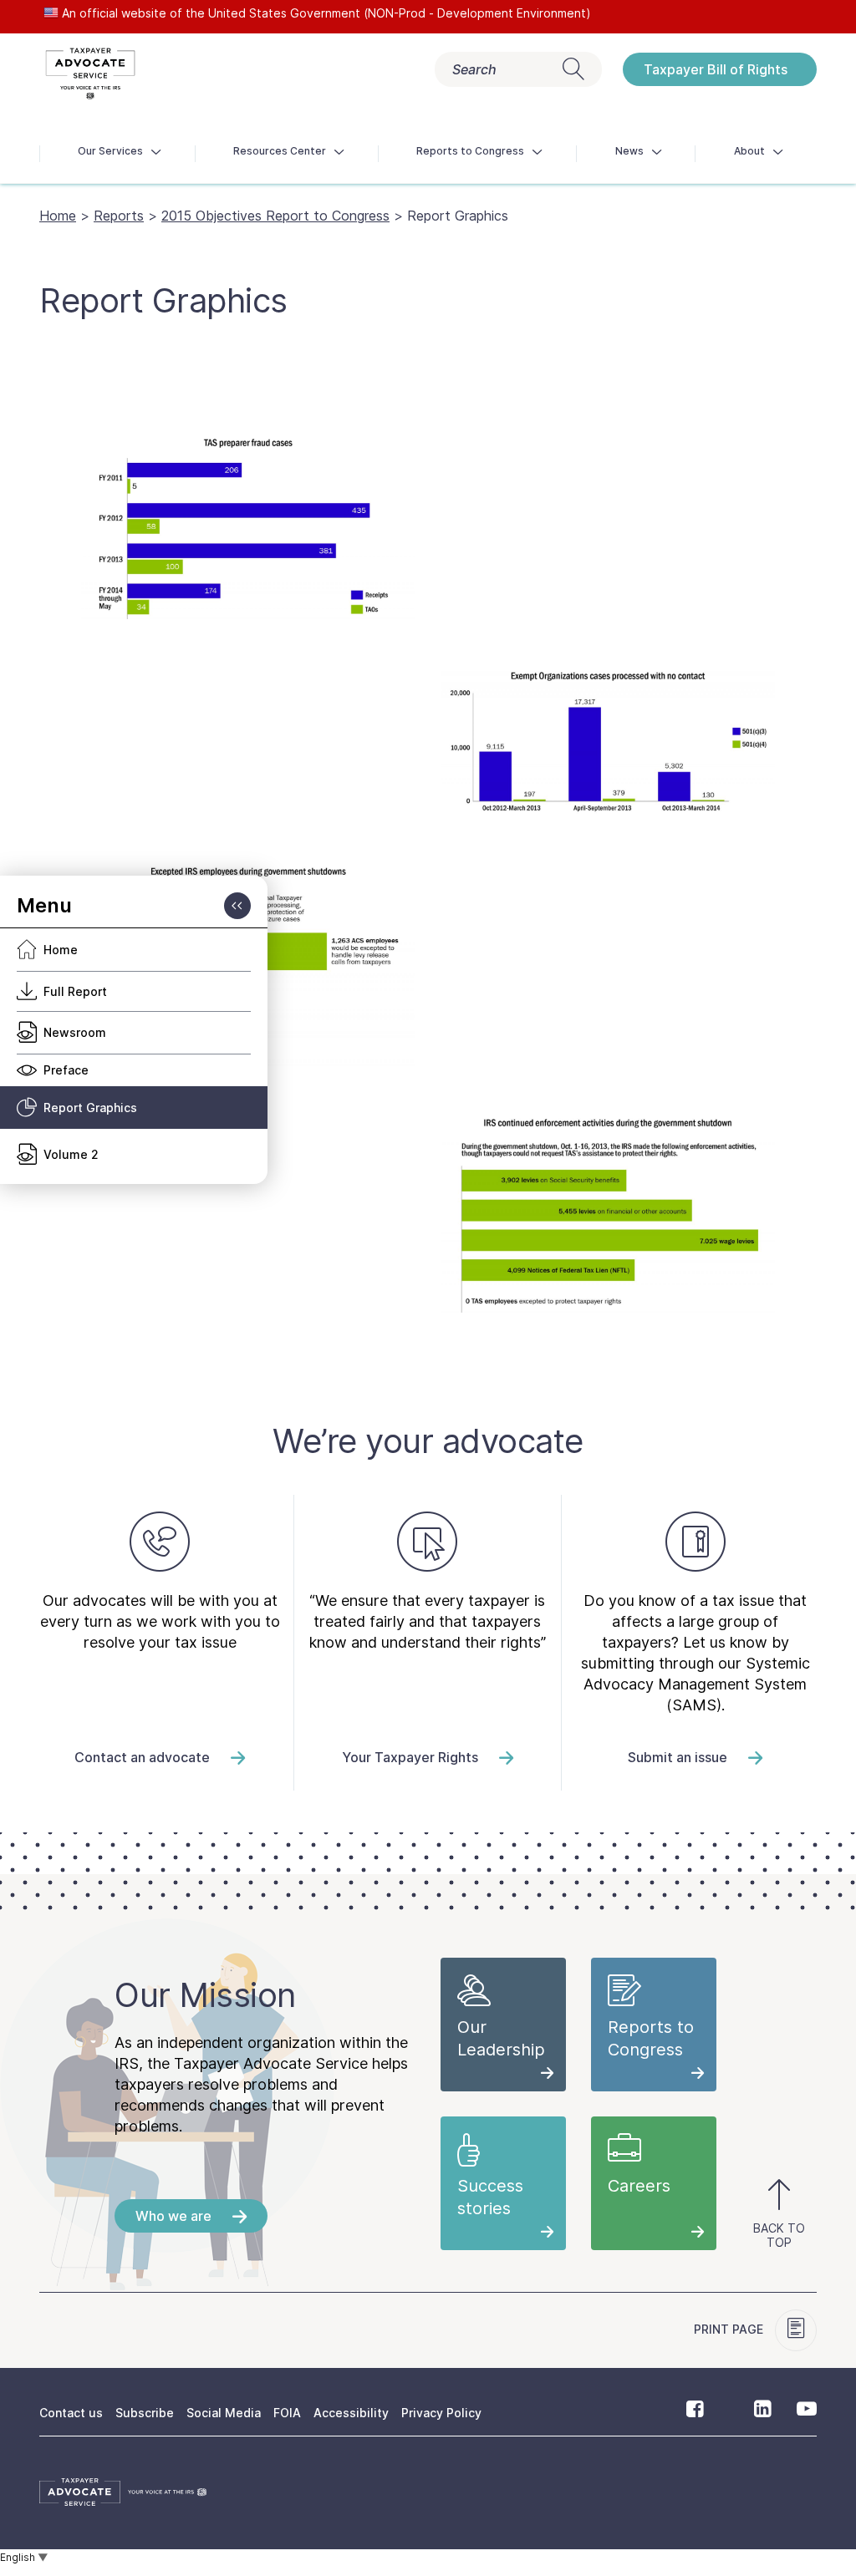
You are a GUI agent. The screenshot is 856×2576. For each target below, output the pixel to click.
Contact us (71, 2413)
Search (474, 69)
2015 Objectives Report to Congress (275, 216)
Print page (730, 2329)
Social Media (224, 2413)
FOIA (287, 2413)
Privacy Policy (441, 2413)
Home (58, 216)
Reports (119, 216)
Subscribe (145, 2413)
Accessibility (351, 2413)
